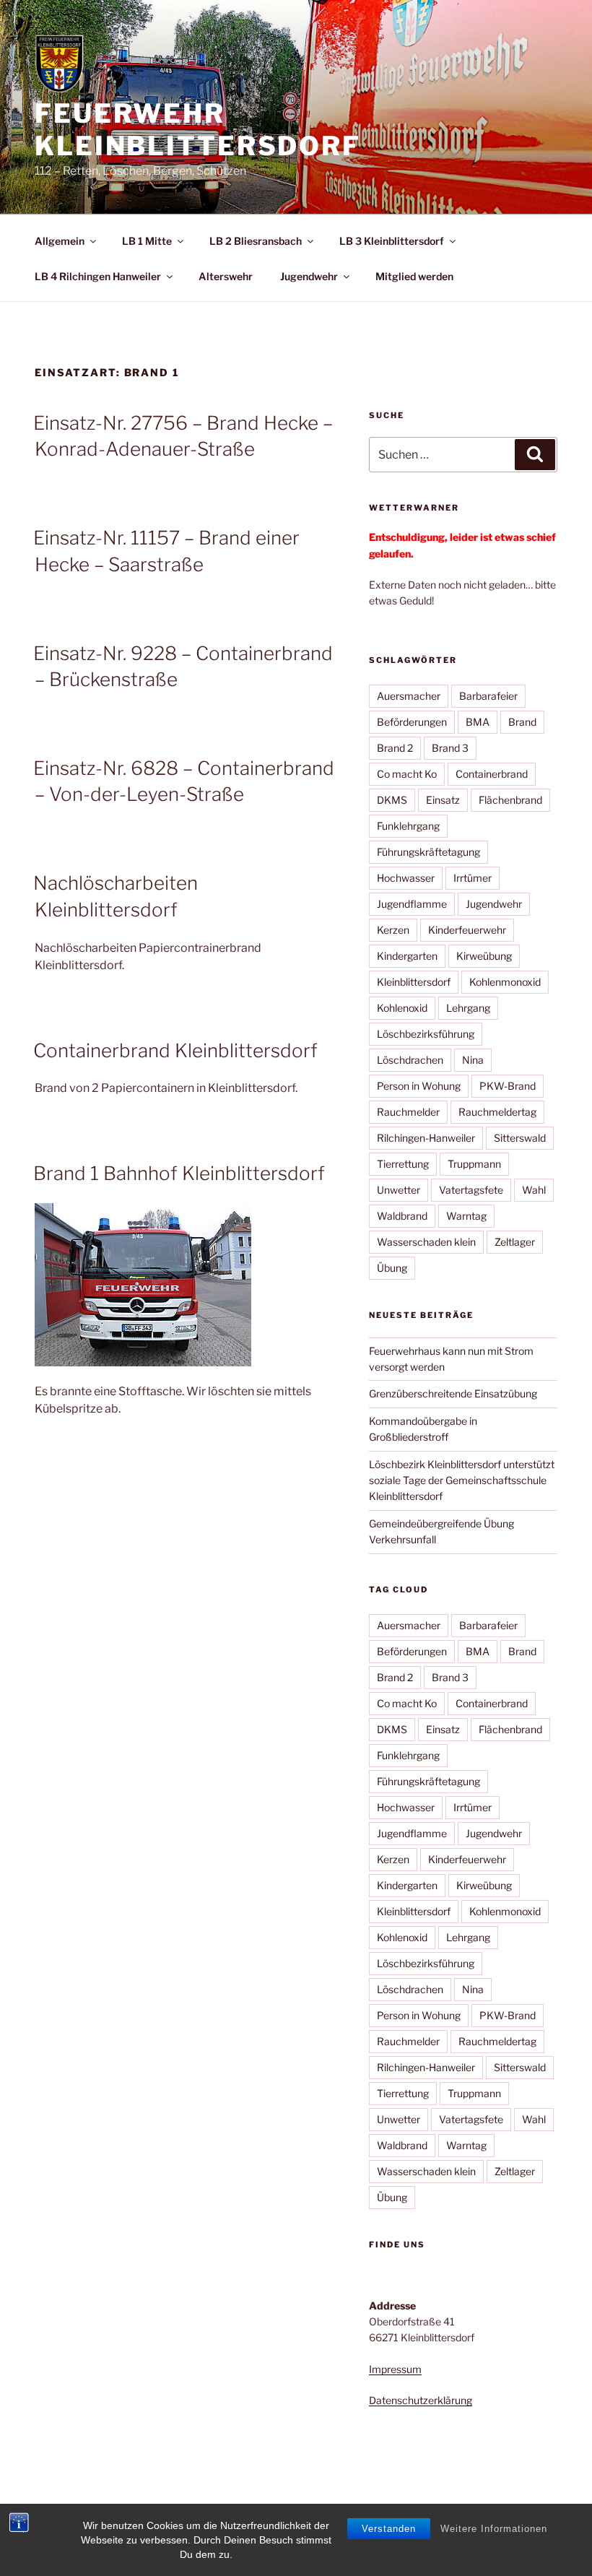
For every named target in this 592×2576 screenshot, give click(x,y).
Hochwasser (406, 878)
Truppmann (474, 1164)
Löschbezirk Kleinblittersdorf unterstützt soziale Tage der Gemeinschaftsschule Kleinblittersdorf (462, 1480)
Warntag (466, 1216)
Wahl (534, 1190)
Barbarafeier (488, 696)
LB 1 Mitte (147, 241)
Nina (473, 1060)
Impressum (395, 2369)
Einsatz (443, 800)
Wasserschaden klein (426, 1242)
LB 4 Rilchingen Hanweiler (98, 276)
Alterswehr (226, 276)
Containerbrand (492, 774)
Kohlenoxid (402, 1008)
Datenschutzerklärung (421, 2400)
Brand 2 (395, 748)
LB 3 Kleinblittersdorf (392, 241)
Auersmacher (409, 696)
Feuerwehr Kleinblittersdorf (198, 130)
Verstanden (389, 2529)
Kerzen (393, 930)
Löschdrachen (410, 1060)
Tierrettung (403, 1164)
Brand (522, 722)
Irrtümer (473, 878)
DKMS (392, 800)
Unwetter (399, 1190)
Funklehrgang (408, 826)
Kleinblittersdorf (414, 982)
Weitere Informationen (494, 2529)
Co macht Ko (407, 774)
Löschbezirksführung (426, 1034)
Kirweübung (484, 956)
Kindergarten (407, 956)
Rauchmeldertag (497, 1112)
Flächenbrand (510, 800)
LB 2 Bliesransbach (256, 241)
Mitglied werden (414, 276)
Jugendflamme (412, 904)
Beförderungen (412, 722)
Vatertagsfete (471, 1190)
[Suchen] (535, 454)
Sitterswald (520, 1138)
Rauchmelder (408, 1112)
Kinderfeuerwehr (467, 930)
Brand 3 (450, 748)
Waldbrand (402, 1216)
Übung (392, 1268)
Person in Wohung (419, 1086)
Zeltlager (515, 1242)
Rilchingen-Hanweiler (426, 1138)
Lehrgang (468, 1008)
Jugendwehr (309, 276)
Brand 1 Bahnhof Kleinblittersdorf (179, 1173)
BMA (478, 722)
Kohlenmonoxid (505, 982)
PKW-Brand (508, 1086)
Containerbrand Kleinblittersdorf (175, 1050)
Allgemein (60, 241)
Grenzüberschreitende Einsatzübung (453, 1393)
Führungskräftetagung (428, 852)
